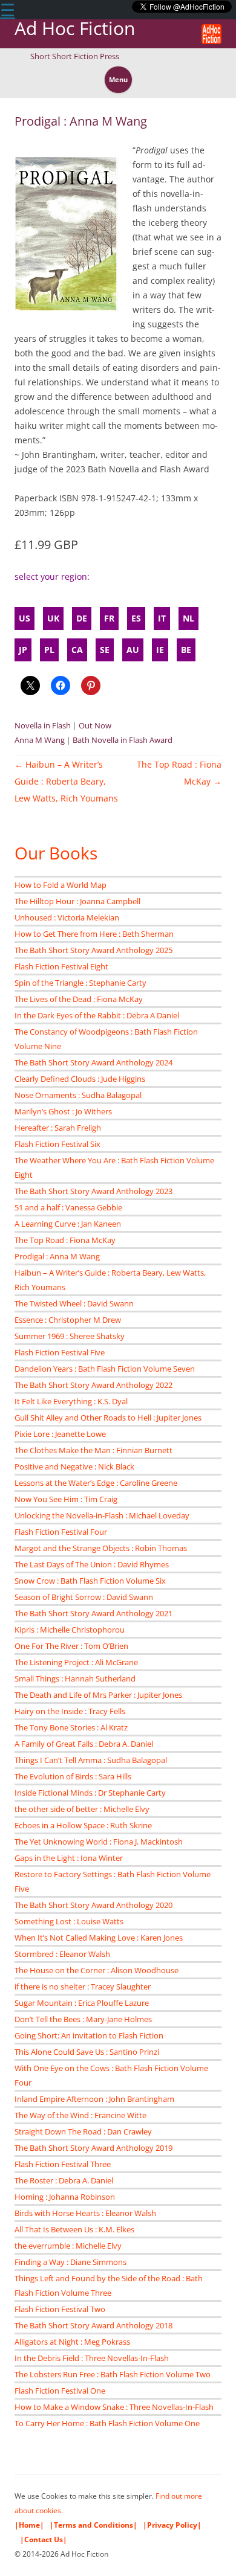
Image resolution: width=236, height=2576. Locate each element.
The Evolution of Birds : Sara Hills (73, 1776)
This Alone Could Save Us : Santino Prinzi (87, 2052)
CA (77, 650)
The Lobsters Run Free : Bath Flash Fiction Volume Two (113, 2374)
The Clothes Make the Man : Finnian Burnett (93, 1450)
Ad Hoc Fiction (75, 29)
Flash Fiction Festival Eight (61, 966)
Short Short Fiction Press (75, 56)
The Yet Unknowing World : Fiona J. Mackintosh (99, 1842)
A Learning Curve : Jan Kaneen (68, 1224)
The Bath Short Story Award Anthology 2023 (93, 1191)
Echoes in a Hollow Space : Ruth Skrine (83, 1825)
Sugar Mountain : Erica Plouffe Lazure (82, 2003)
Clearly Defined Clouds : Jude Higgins (80, 1079)
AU (133, 650)
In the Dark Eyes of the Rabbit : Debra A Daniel (97, 1015)
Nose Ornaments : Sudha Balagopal (78, 1095)
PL (49, 650)
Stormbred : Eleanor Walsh (62, 1954)
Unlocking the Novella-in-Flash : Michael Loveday (102, 1515)
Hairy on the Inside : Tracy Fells (70, 1711)
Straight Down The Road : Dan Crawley (83, 2131)
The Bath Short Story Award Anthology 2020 (93, 1905)
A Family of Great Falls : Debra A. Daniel (84, 1744)
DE (82, 618)
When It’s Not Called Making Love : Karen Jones (99, 1938)
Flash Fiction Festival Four (61, 1532)
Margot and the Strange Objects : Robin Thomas (101, 1548)
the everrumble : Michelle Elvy (68, 2246)
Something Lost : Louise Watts (69, 1921)
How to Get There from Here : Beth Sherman (94, 934)
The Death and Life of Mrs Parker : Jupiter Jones (98, 1695)
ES (136, 618)
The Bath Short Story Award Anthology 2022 (93, 1385)
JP (23, 650)
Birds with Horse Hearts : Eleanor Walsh (85, 2213)
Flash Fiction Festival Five (60, 1352)
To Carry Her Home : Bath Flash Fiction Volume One (107, 2423)
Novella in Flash (43, 725)
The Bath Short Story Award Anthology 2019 (93, 2148)
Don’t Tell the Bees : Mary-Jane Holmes (83, 2019)
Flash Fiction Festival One (60, 2391)
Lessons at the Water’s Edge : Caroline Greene (96, 1483)
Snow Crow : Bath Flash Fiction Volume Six (90, 1581)
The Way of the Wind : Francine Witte (80, 2115)
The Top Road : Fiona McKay (65, 1240)
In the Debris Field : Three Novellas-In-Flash (92, 2358)
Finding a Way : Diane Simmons (70, 2262)
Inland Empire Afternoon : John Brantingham (94, 2099)
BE (186, 650)
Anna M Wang (40, 740)
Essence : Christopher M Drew (68, 1320)
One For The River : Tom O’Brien (71, 1646)
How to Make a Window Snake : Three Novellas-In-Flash (114, 2407)
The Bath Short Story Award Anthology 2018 (93, 2325)
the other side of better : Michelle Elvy (82, 1809)
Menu (118, 79)
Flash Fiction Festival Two (60, 2309)
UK (53, 618)
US (25, 618)
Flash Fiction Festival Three (63, 2164)
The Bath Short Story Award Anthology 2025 (93, 950)
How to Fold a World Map (61, 885)
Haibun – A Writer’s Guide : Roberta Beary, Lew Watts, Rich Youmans (66, 781)
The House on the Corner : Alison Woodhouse (97, 1970)
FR (109, 618)
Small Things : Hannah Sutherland (75, 1678)
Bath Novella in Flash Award (123, 740)
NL (188, 618)
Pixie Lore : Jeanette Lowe (60, 1434)
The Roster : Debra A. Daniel (64, 2180)
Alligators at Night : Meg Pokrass (72, 2342)
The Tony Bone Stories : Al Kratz (71, 1727)
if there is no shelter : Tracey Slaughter (83, 1987)
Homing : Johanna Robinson (65, 2197)
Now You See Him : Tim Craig (66, 1499)
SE (105, 650)
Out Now (95, 725)
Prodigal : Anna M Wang (57, 1256)
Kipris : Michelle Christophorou (70, 1630)
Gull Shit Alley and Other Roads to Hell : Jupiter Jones (108, 1418)
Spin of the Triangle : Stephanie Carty (80, 983)
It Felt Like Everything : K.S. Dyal (71, 1401)
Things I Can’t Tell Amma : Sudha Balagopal (91, 1760)
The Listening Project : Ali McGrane (76, 1662)
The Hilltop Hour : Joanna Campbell (77, 901)
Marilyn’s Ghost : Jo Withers (63, 1111)
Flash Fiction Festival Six (57, 1144)
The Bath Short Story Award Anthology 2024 (93, 1062)
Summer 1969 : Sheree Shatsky (70, 1336)
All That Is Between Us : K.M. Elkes (74, 2229)
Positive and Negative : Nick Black (74, 1466)
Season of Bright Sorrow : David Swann (84, 1597)
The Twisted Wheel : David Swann (74, 1303)
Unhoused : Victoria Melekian (67, 917)
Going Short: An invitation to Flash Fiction (89, 2035)
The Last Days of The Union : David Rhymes (92, 1564)
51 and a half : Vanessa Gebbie (68, 1207)
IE (160, 650)
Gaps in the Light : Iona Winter (69, 1858)
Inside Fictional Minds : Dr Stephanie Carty (90, 1793)
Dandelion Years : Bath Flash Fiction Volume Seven (105, 1369)
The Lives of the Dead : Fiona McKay (79, 999)
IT (162, 618)
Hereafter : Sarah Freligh (58, 1128)
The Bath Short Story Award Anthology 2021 (93, 1613)
